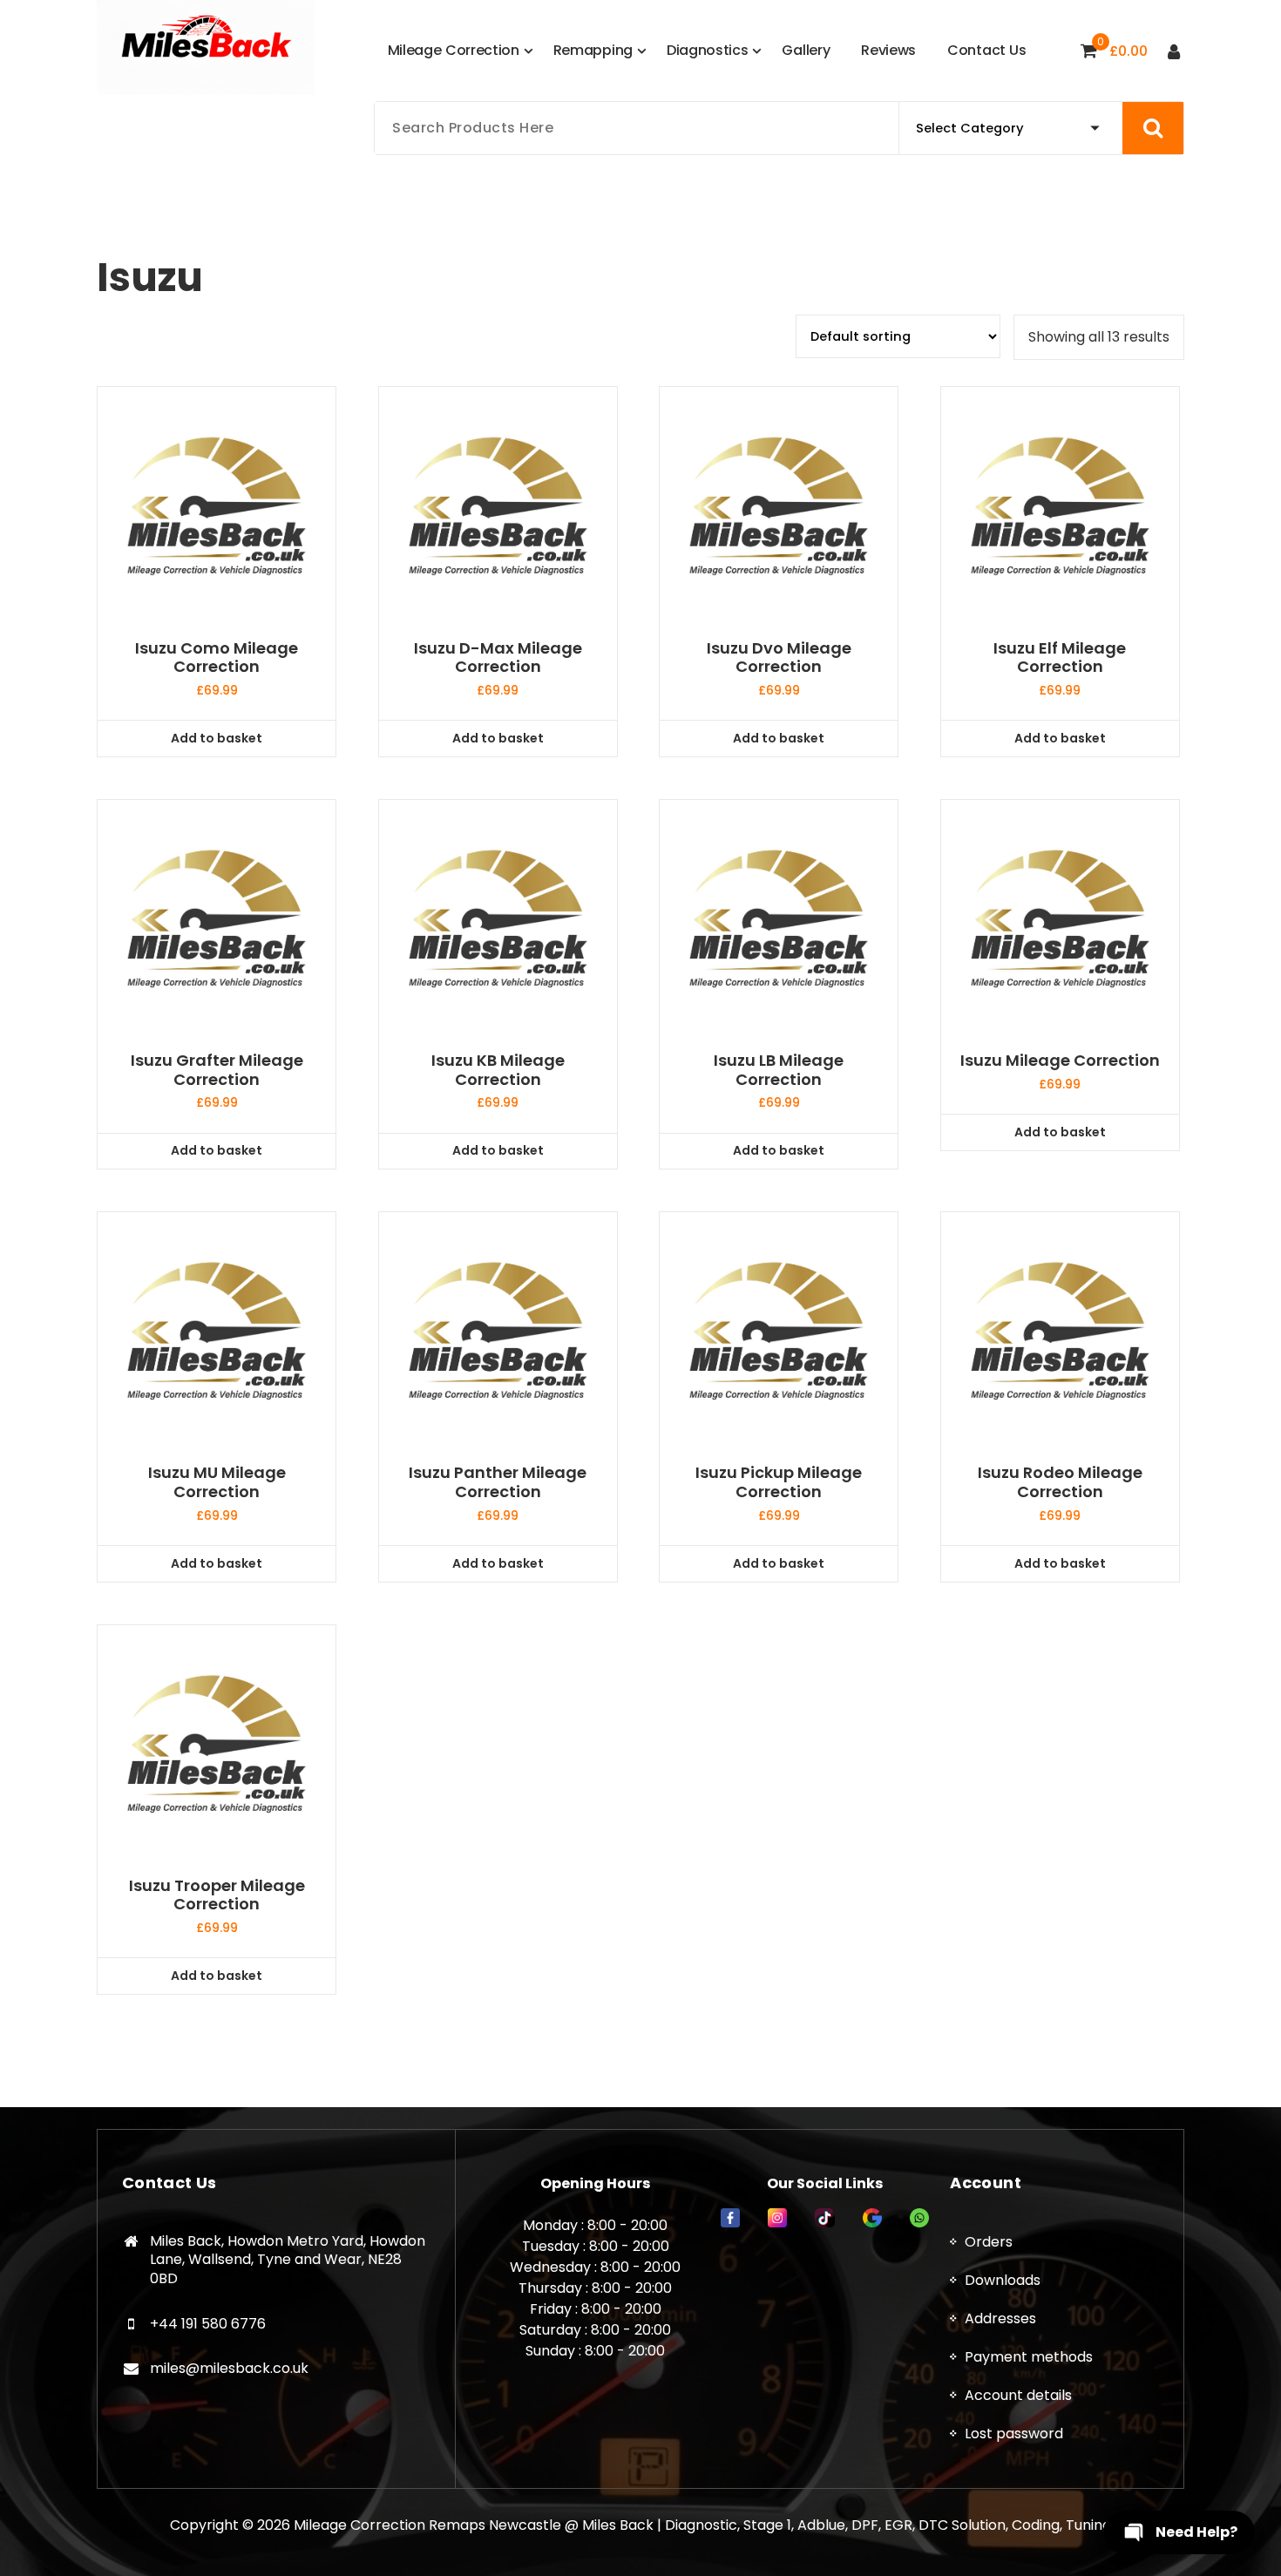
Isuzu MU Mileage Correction (217, 1482)
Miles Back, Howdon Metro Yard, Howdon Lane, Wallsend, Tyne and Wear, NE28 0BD (288, 2260)
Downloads (1003, 2280)
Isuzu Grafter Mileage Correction (217, 1070)
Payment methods (1029, 2357)
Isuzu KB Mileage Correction (498, 1070)
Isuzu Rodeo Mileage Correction (1060, 1482)
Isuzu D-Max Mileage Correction (498, 658)
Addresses (1000, 2318)
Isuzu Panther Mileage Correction (498, 1482)
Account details (1018, 2395)
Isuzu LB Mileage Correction (779, 1070)
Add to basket (217, 738)
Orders (989, 2242)
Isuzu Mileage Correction (1060, 1061)
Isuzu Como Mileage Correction (217, 658)
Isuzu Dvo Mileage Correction (779, 658)
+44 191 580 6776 (208, 2324)
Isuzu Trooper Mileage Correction (217, 1895)
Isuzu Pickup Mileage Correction (779, 1482)
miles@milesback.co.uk (229, 2368)
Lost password (1014, 2434)
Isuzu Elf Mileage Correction (1060, 658)
